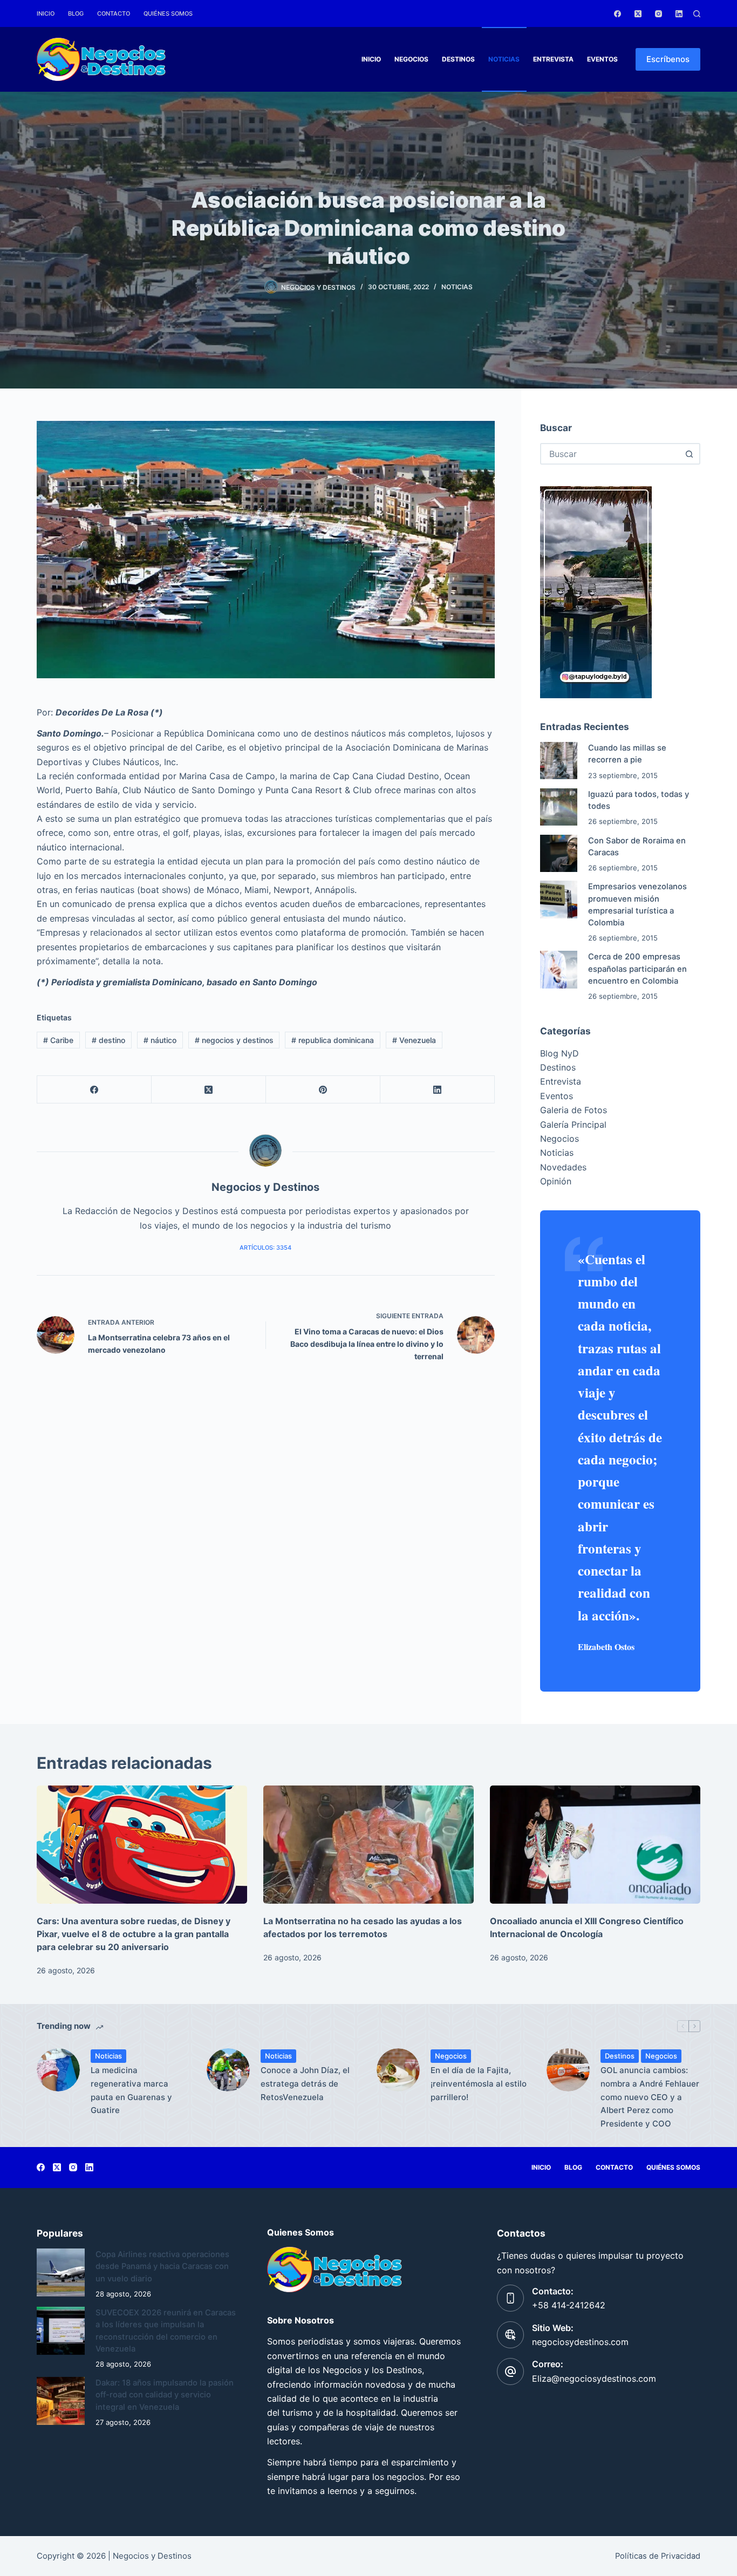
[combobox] (610, 454)
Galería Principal (573, 1125)
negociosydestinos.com (580, 2342)
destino (108, 1040)
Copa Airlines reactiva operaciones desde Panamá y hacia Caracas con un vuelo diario (162, 2266)
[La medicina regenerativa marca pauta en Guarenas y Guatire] (58, 2070)
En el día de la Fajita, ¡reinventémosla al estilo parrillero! (479, 2084)
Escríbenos (668, 59)
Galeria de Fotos (574, 1110)
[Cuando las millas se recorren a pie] (559, 761)
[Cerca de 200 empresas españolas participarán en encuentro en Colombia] (559, 969)
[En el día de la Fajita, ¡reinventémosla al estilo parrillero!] (398, 2070)
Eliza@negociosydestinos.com (594, 2379)
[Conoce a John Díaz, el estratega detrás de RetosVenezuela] (228, 2070)
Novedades (563, 1167)
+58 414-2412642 (569, 2305)
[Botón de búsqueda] (690, 454)
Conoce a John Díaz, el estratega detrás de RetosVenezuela (305, 2084)
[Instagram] (658, 14)
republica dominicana (333, 1040)
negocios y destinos (234, 1040)
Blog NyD (559, 1053)
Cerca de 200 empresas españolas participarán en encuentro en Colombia (637, 969)
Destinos (458, 59)
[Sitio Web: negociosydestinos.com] (510, 2335)
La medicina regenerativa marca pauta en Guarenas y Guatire (131, 2090)
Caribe (58, 1040)
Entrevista (553, 59)
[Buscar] (697, 14)
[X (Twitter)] (638, 14)
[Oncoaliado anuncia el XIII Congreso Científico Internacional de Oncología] (595, 1845)
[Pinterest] (323, 1090)
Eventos (602, 59)
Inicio (46, 13)
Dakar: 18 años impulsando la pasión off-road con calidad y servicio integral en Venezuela (165, 2395)
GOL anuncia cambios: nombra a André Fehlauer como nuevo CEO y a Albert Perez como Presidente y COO (650, 2097)
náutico (160, 1040)
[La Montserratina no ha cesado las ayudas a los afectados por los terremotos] (368, 1845)
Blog (76, 13)
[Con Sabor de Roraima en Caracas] (559, 853)
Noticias (504, 59)
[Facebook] (617, 14)
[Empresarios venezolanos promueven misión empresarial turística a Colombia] (559, 899)
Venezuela (414, 1040)
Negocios (411, 59)
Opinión (556, 1181)
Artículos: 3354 (265, 1248)
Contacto (114, 13)
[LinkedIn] (679, 14)
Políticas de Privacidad (658, 2556)
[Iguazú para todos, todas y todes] (559, 807)
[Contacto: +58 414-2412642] (510, 2298)
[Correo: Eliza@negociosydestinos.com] (510, 2371)
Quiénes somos (168, 13)
